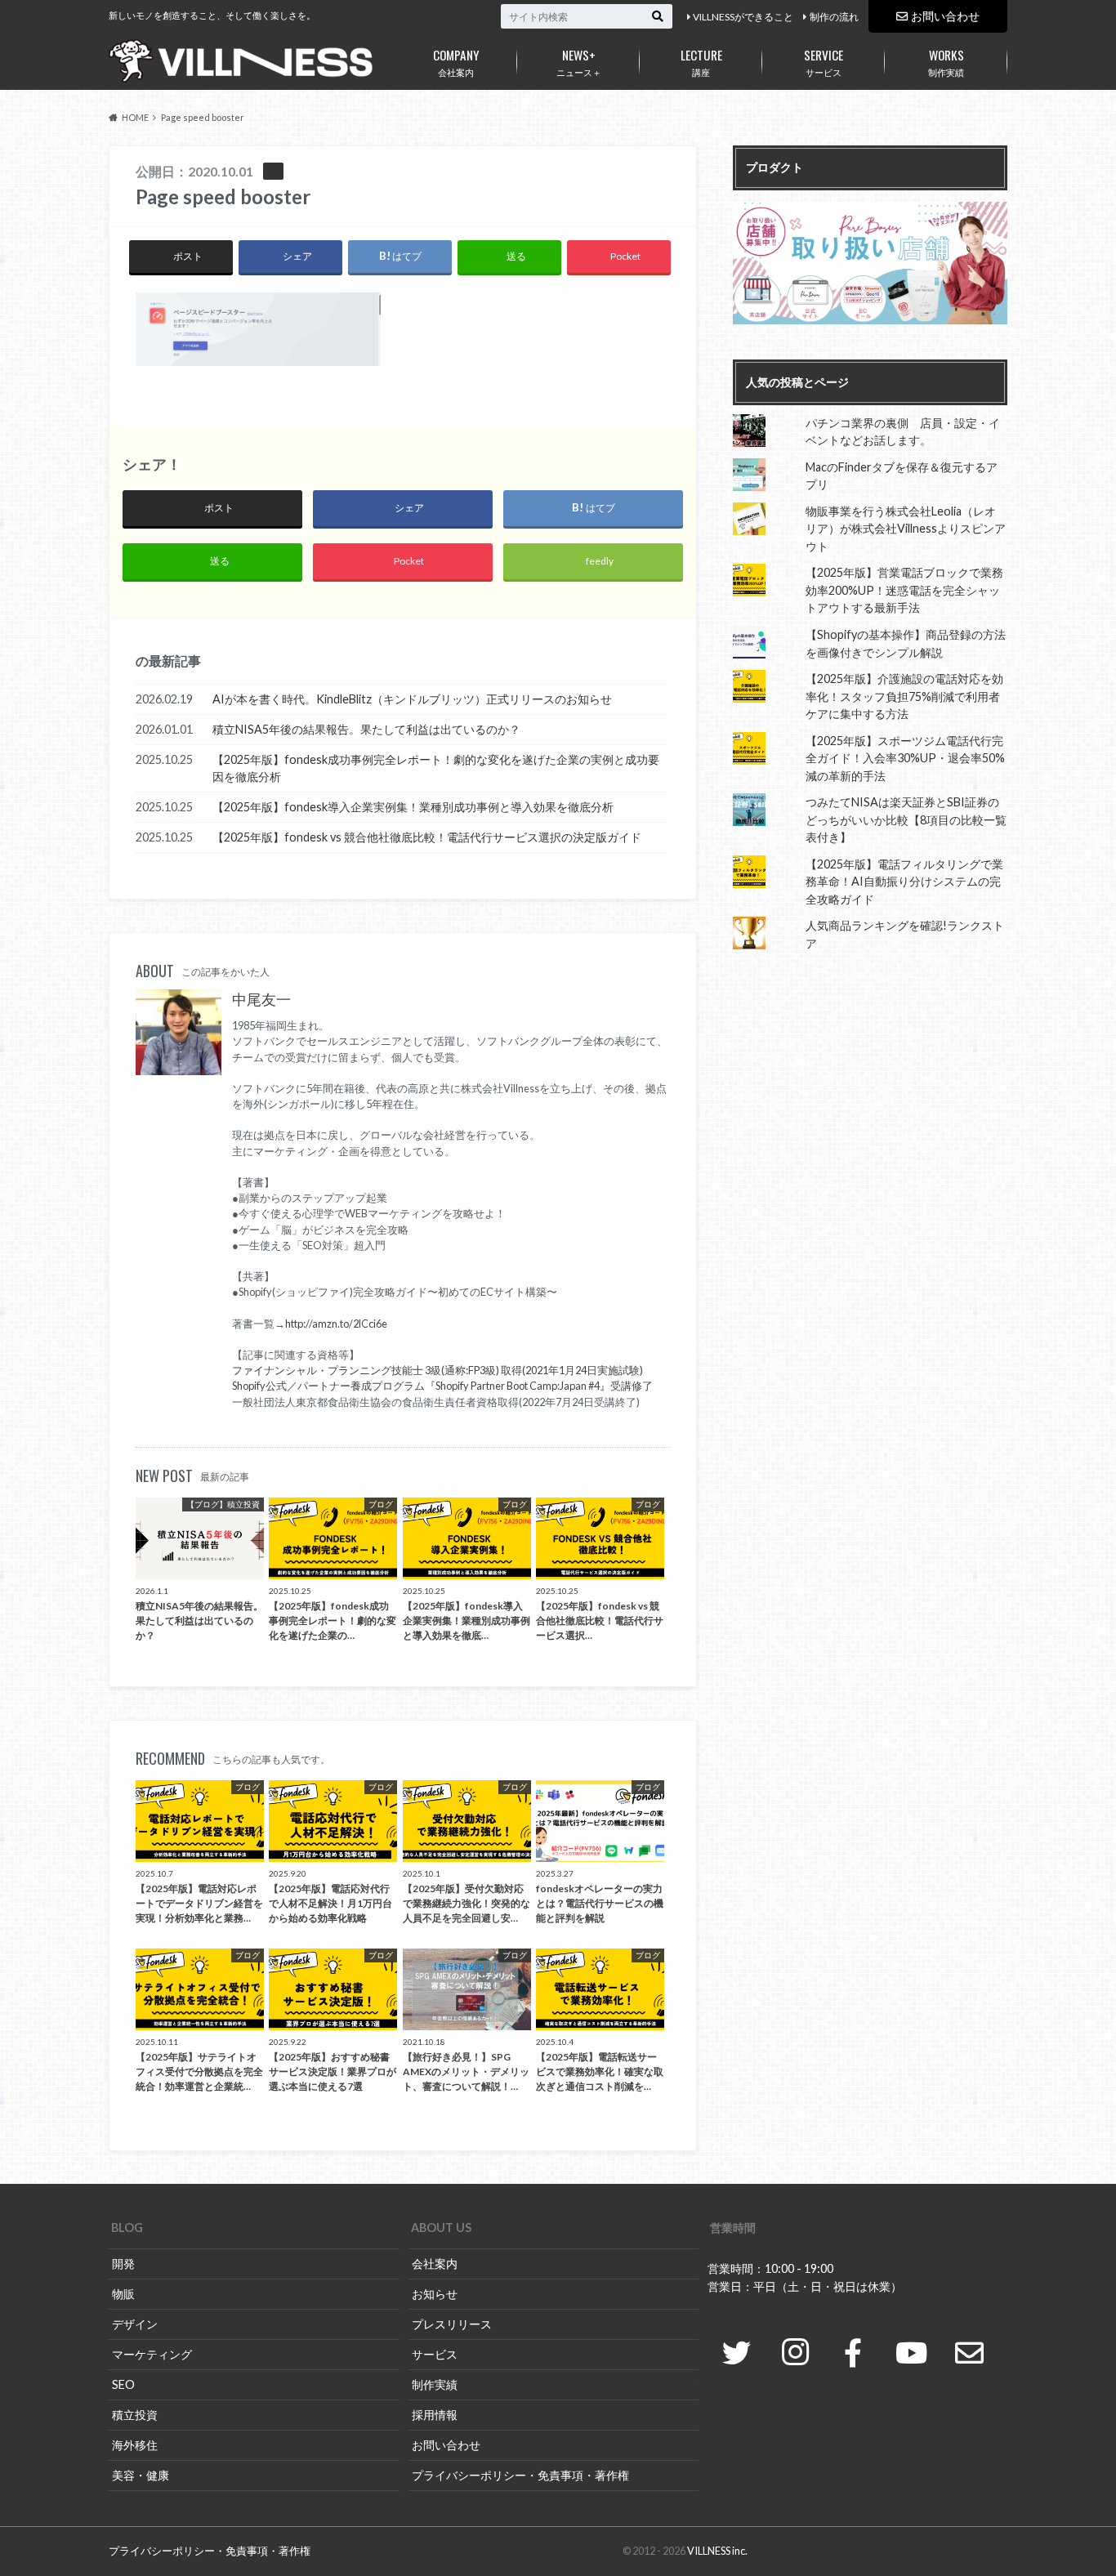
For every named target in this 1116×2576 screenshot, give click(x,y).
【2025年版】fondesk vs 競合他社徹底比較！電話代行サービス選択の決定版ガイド (427, 837)
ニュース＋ (579, 61)
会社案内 (456, 61)
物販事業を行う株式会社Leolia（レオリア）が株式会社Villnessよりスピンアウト (906, 529)
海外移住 (135, 2445)
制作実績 (946, 61)
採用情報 (435, 2415)
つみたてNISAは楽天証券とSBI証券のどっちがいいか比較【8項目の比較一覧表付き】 (906, 819)
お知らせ (435, 2294)
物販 (123, 2294)
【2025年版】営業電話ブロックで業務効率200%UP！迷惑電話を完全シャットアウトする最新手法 (904, 590)
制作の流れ (834, 17)
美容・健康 (141, 2475)
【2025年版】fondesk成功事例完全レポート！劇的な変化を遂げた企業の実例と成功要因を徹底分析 (436, 768)
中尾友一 (261, 1000)
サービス (824, 61)
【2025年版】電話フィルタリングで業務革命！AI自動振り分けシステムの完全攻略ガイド (904, 882)
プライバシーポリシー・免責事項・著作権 (520, 2475)
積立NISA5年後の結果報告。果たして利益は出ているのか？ (366, 729)
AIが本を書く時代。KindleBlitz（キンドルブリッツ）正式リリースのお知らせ (412, 699)
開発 (123, 2263)
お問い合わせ (945, 16)
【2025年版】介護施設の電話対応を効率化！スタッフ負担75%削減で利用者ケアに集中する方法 (904, 696)
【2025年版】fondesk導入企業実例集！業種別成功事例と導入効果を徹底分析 (413, 807)
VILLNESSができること (743, 17)
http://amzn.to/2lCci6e (336, 1324)
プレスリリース (452, 2324)
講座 (701, 61)
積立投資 (135, 2415)
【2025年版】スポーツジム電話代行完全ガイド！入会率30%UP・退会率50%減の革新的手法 (905, 758)
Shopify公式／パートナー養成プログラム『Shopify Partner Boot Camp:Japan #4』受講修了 (442, 1386)
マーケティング (152, 2354)
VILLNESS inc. (717, 2551)
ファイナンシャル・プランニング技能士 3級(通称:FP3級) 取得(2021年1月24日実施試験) (437, 1370)
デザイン (135, 2324)
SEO (123, 2384)
